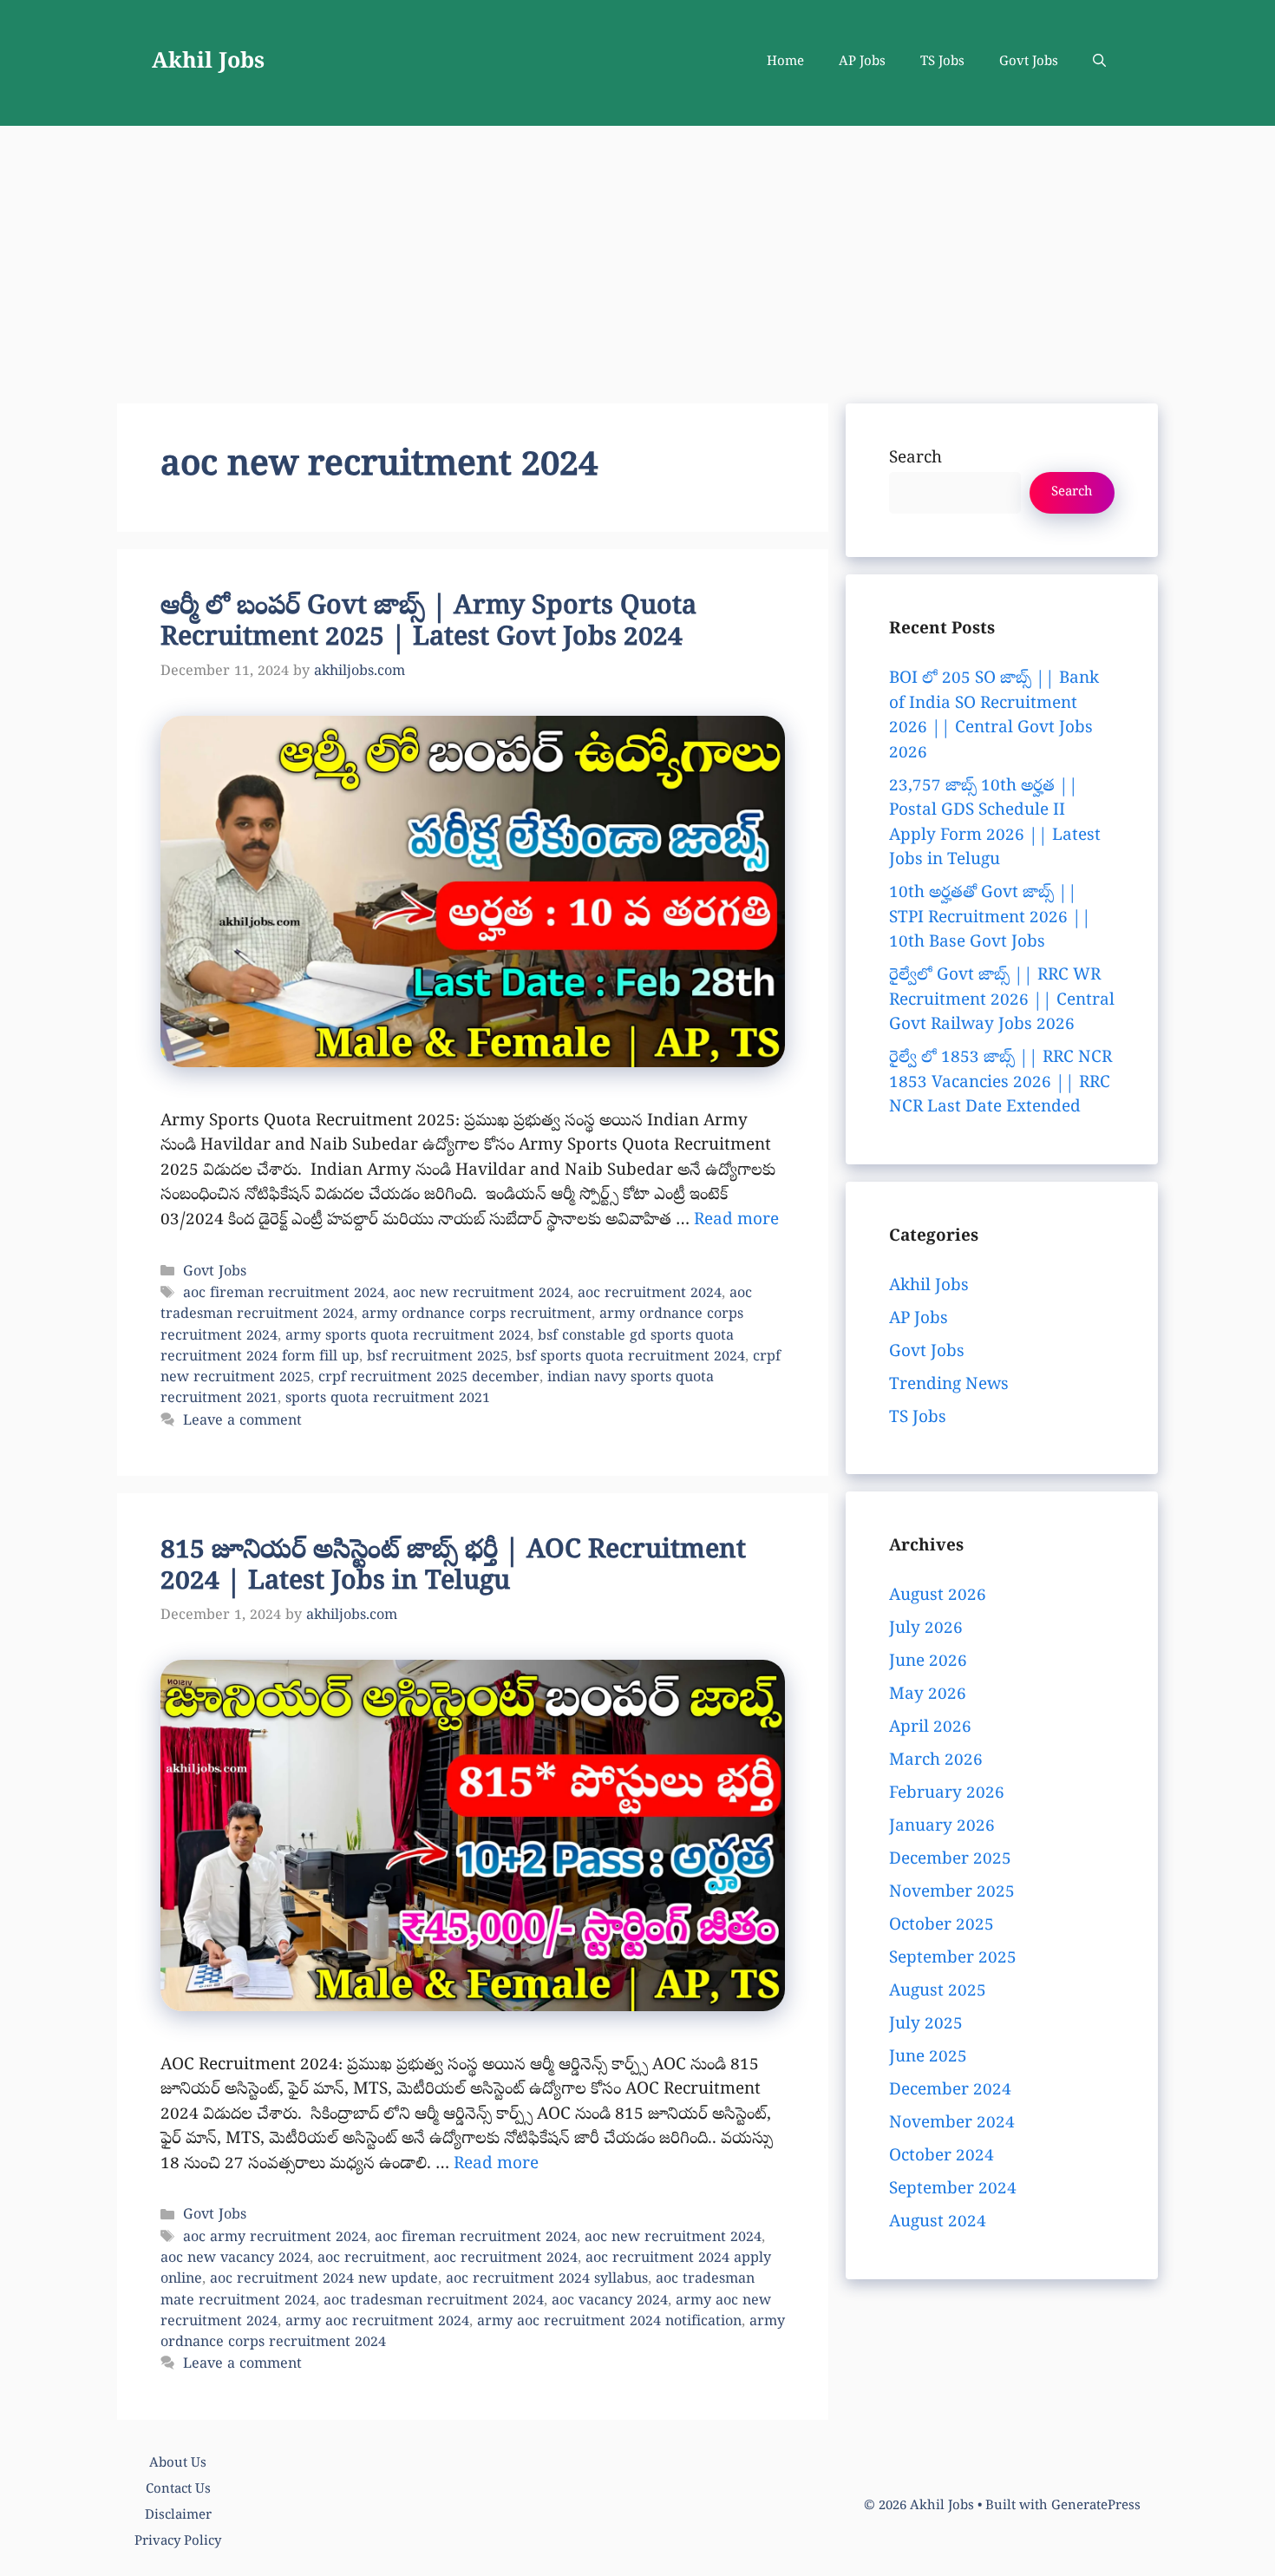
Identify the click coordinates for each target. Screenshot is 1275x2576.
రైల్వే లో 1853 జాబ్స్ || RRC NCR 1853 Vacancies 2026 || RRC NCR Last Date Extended (1000, 1083)
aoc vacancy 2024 (610, 2302)
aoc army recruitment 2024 (275, 2238)
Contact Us (178, 2490)
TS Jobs (942, 62)
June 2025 (928, 2058)
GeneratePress (1096, 2507)
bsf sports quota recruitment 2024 (631, 1358)
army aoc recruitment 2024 (377, 2323)
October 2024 (942, 2157)
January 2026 (942, 1827)
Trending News (949, 1386)
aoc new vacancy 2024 (235, 2259)
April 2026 (930, 1728)
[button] (1099, 63)
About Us (178, 2464)
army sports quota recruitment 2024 (408, 1337)
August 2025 (938, 1992)
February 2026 (947, 1794)
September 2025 (953, 1959)
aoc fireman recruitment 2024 (284, 1295)
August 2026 (938, 1596)
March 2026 (936, 1761)
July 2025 (926, 2025)
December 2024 (950, 2091)
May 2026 (928, 1695)
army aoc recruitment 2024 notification (609, 2323)
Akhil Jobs (208, 63)
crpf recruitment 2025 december (429, 1379)
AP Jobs (862, 62)
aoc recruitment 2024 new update (324, 2280)
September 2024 (953, 2190)
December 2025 (950, 1860)
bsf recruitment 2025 (438, 1358)
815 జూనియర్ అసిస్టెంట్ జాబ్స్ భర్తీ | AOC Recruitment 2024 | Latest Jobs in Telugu (453, 1568)
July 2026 (926, 1629)
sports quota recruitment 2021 (388, 1399)
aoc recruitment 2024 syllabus (547, 2280)
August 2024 (938, 2223)
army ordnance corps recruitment (477, 1315)
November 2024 (952, 2124)
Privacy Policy (178, 2542)
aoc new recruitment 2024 (481, 1295)
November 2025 (952, 1893)
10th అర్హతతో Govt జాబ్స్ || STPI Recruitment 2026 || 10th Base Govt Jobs (990, 918)
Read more (736, 1221)
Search (915, 459)
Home (785, 62)
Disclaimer (178, 2516)
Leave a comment (242, 1422)
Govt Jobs (1029, 62)
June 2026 (928, 1662)
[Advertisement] (637, 256)
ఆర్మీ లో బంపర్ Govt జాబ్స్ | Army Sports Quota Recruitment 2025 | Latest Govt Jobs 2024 (428, 624)
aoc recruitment (372, 2259)
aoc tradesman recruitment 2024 (434, 2302)
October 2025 (942, 1926)
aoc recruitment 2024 (650, 1295)
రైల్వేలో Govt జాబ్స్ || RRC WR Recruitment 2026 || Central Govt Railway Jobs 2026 (1002, 1001)
